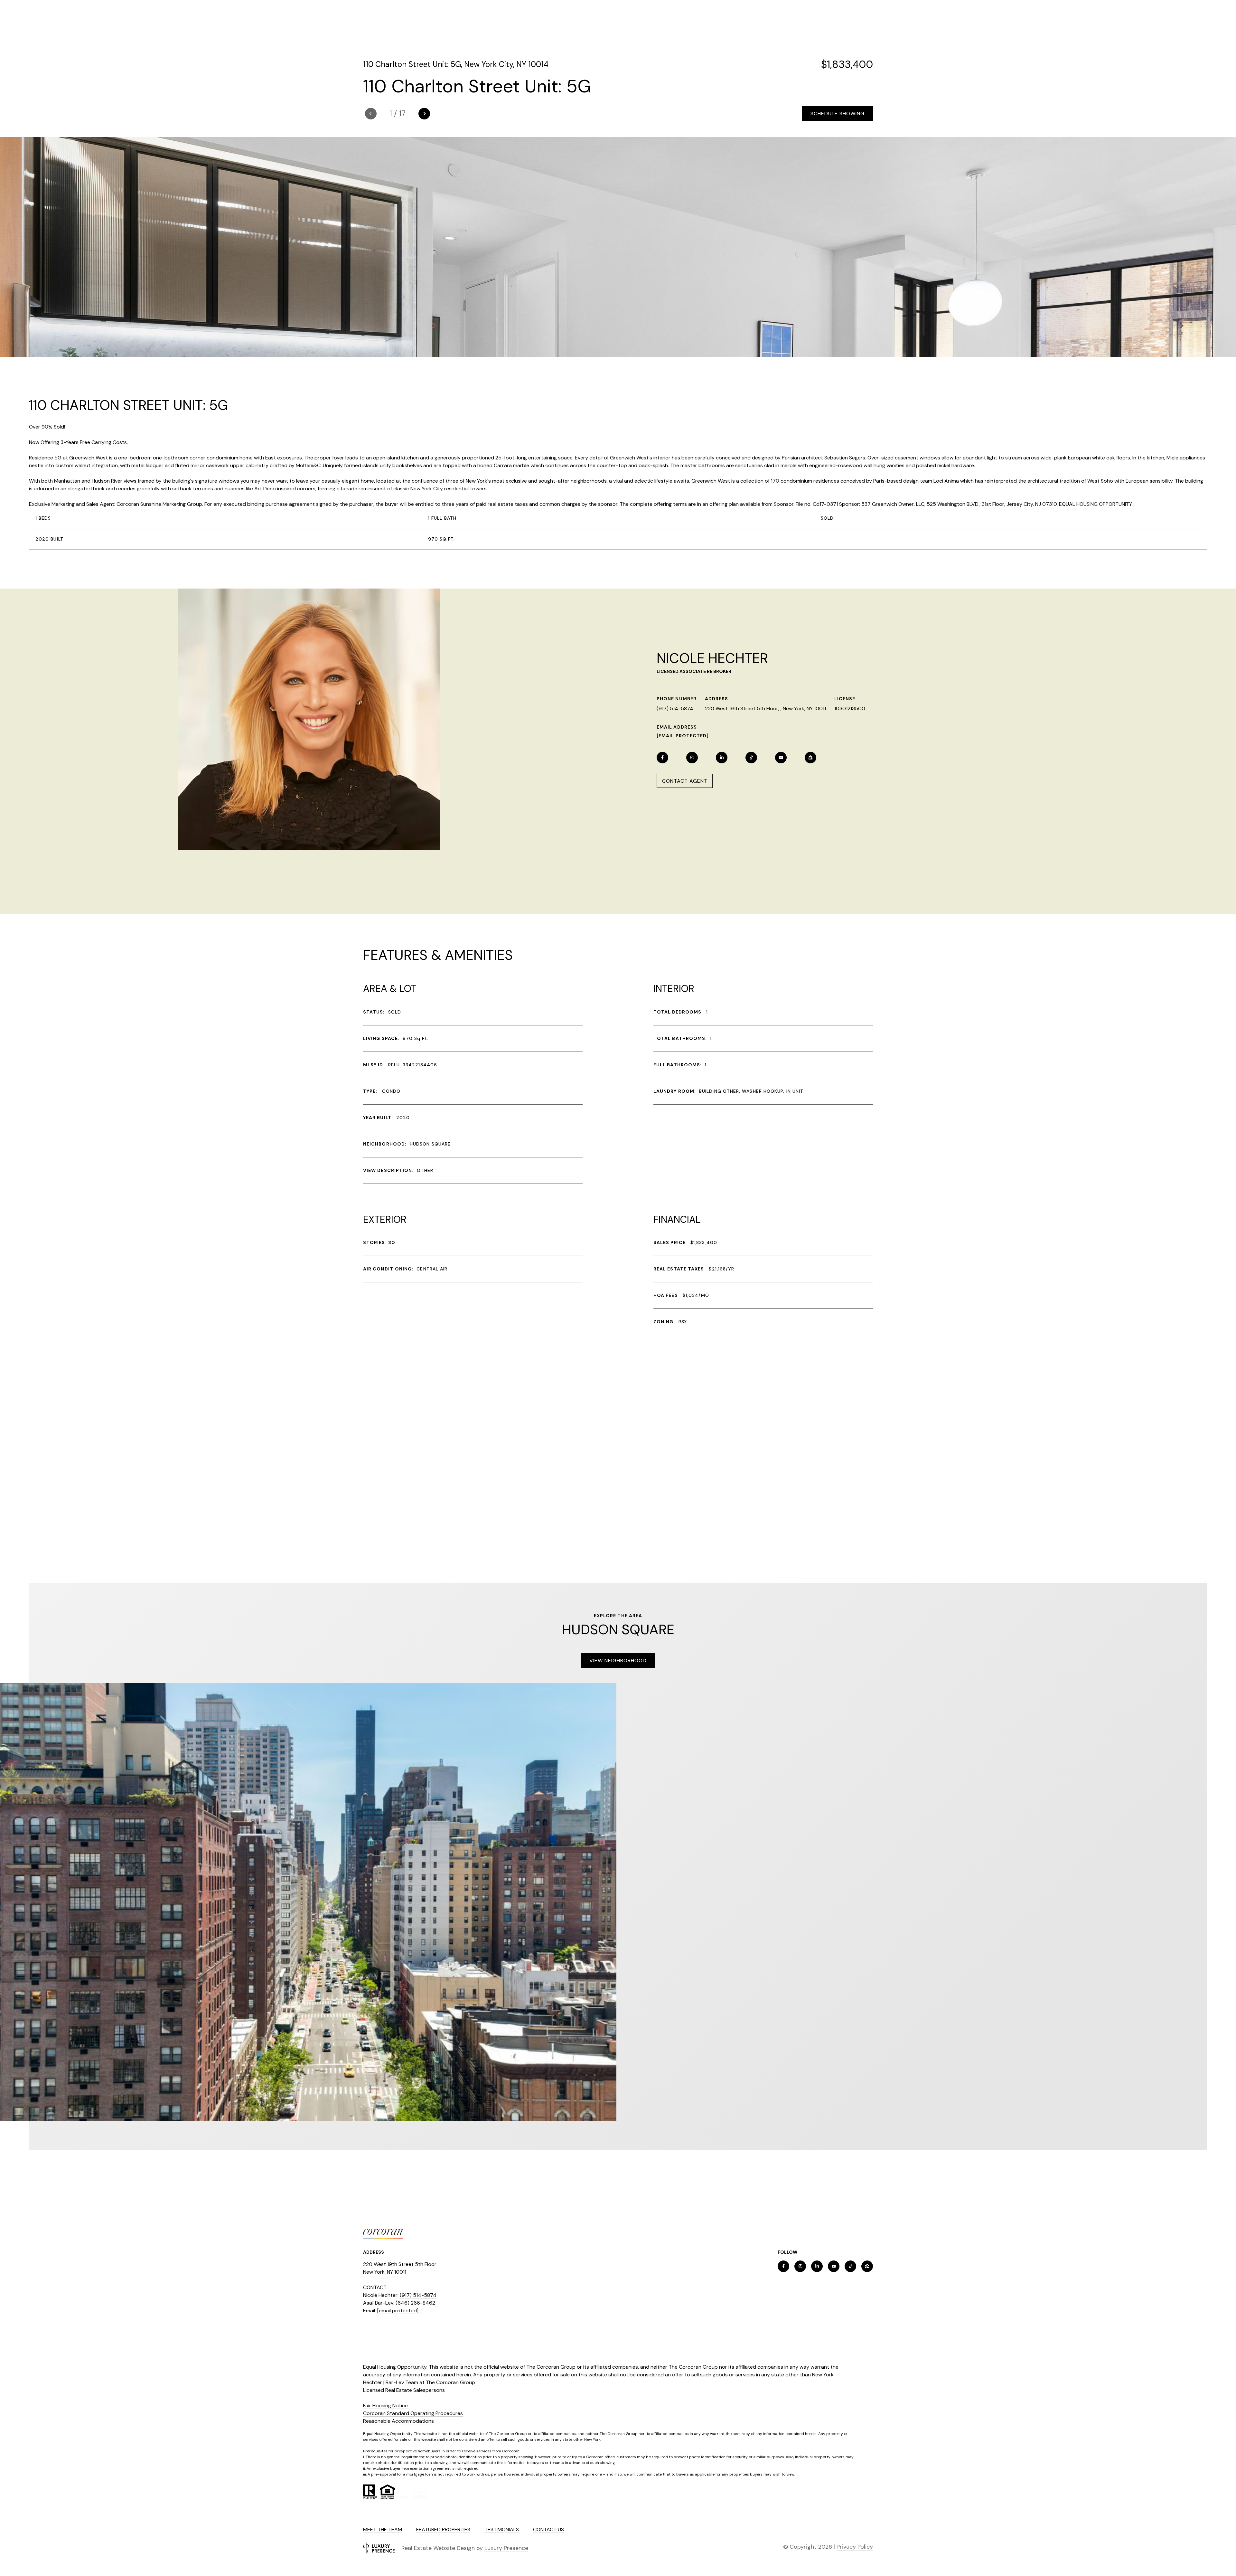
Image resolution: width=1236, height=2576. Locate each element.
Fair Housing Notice (385, 2406)
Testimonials (502, 2529)
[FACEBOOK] (662, 758)
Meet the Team (383, 2529)
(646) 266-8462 (415, 2303)
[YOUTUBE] (781, 758)
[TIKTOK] (751, 758)
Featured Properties (443, 2529)
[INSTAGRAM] (692, 758)
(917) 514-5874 (675, 708)
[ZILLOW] (810, 758)
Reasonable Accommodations (398, 2421)
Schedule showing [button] (838, 113)
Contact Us (548, 2529)
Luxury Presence (506, 2548)
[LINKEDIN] (722, 758)
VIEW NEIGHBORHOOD (618, 1661)
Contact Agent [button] (685, 781)
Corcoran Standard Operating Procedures (413, 2413)
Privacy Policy (855, 2547)
